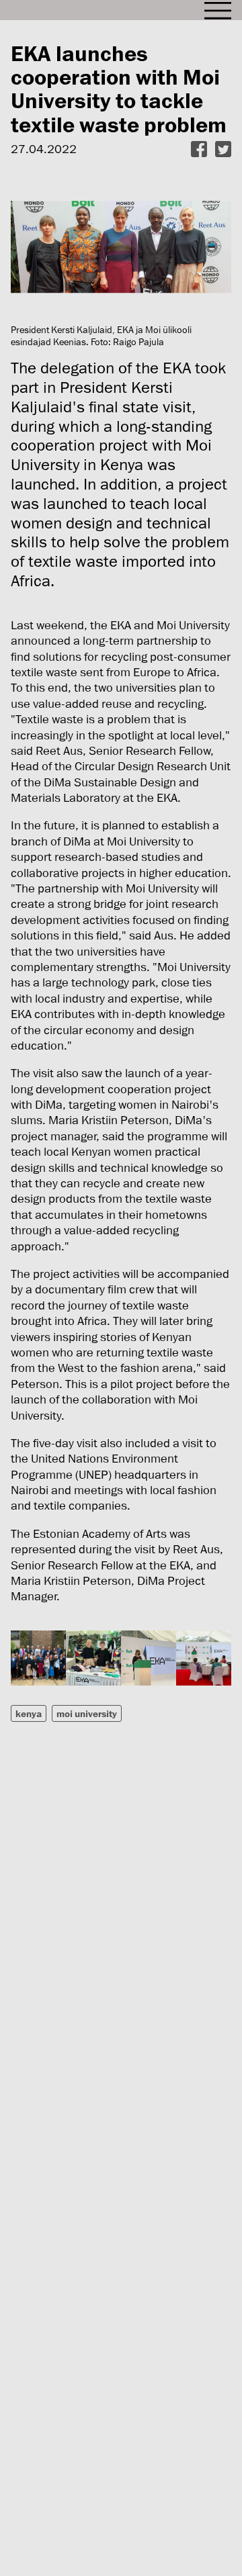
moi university (87, 1713)
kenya (29, 1713)
